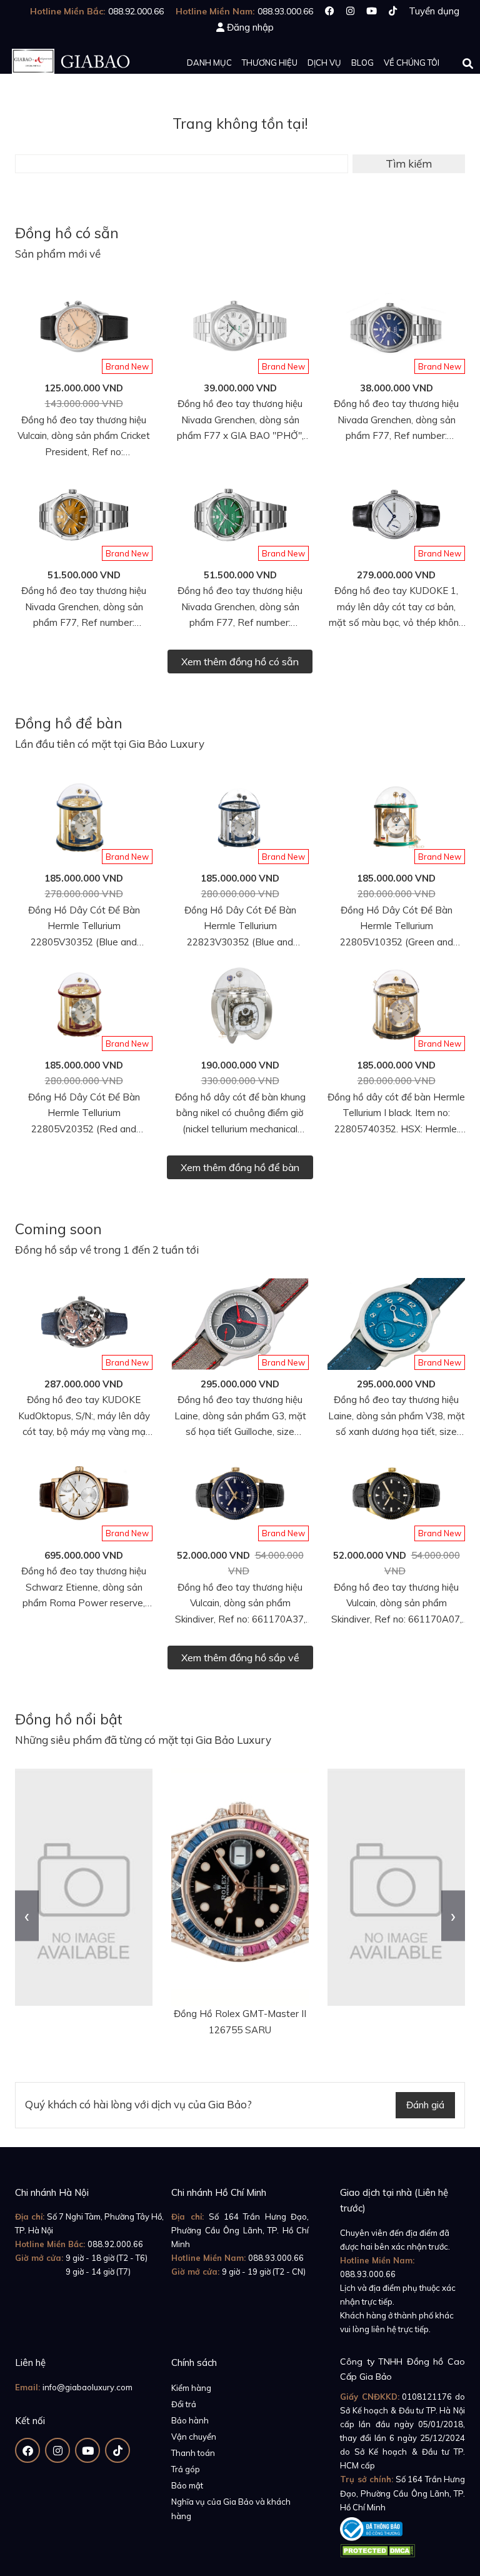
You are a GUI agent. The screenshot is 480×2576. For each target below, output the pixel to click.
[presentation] (27, 1915)
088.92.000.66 (115, 2244)
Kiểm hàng (191, 2388)
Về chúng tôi (412, 63)
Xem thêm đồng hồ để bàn (240, 1167)
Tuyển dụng (434, 11)
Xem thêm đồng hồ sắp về (240, 1658)
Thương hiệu (270, 63)
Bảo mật (187, 2485)
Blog (362, 63)
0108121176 (427, 2397)
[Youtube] (372, 11)
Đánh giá (425, 2105)
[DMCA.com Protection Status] (377, 2548)
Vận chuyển (194, 2437)
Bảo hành (190, 2420)
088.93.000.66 (276, 2258)
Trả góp (186, 2469)
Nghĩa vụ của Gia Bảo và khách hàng (231, 2508)
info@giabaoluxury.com (87, 2387)
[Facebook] (330, 11)
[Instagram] (350, 11)
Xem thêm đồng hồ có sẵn (240, 662)
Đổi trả (184, 2404)
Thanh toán (193, 2453)
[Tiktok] (393, 11)
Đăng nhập (250, 27)
